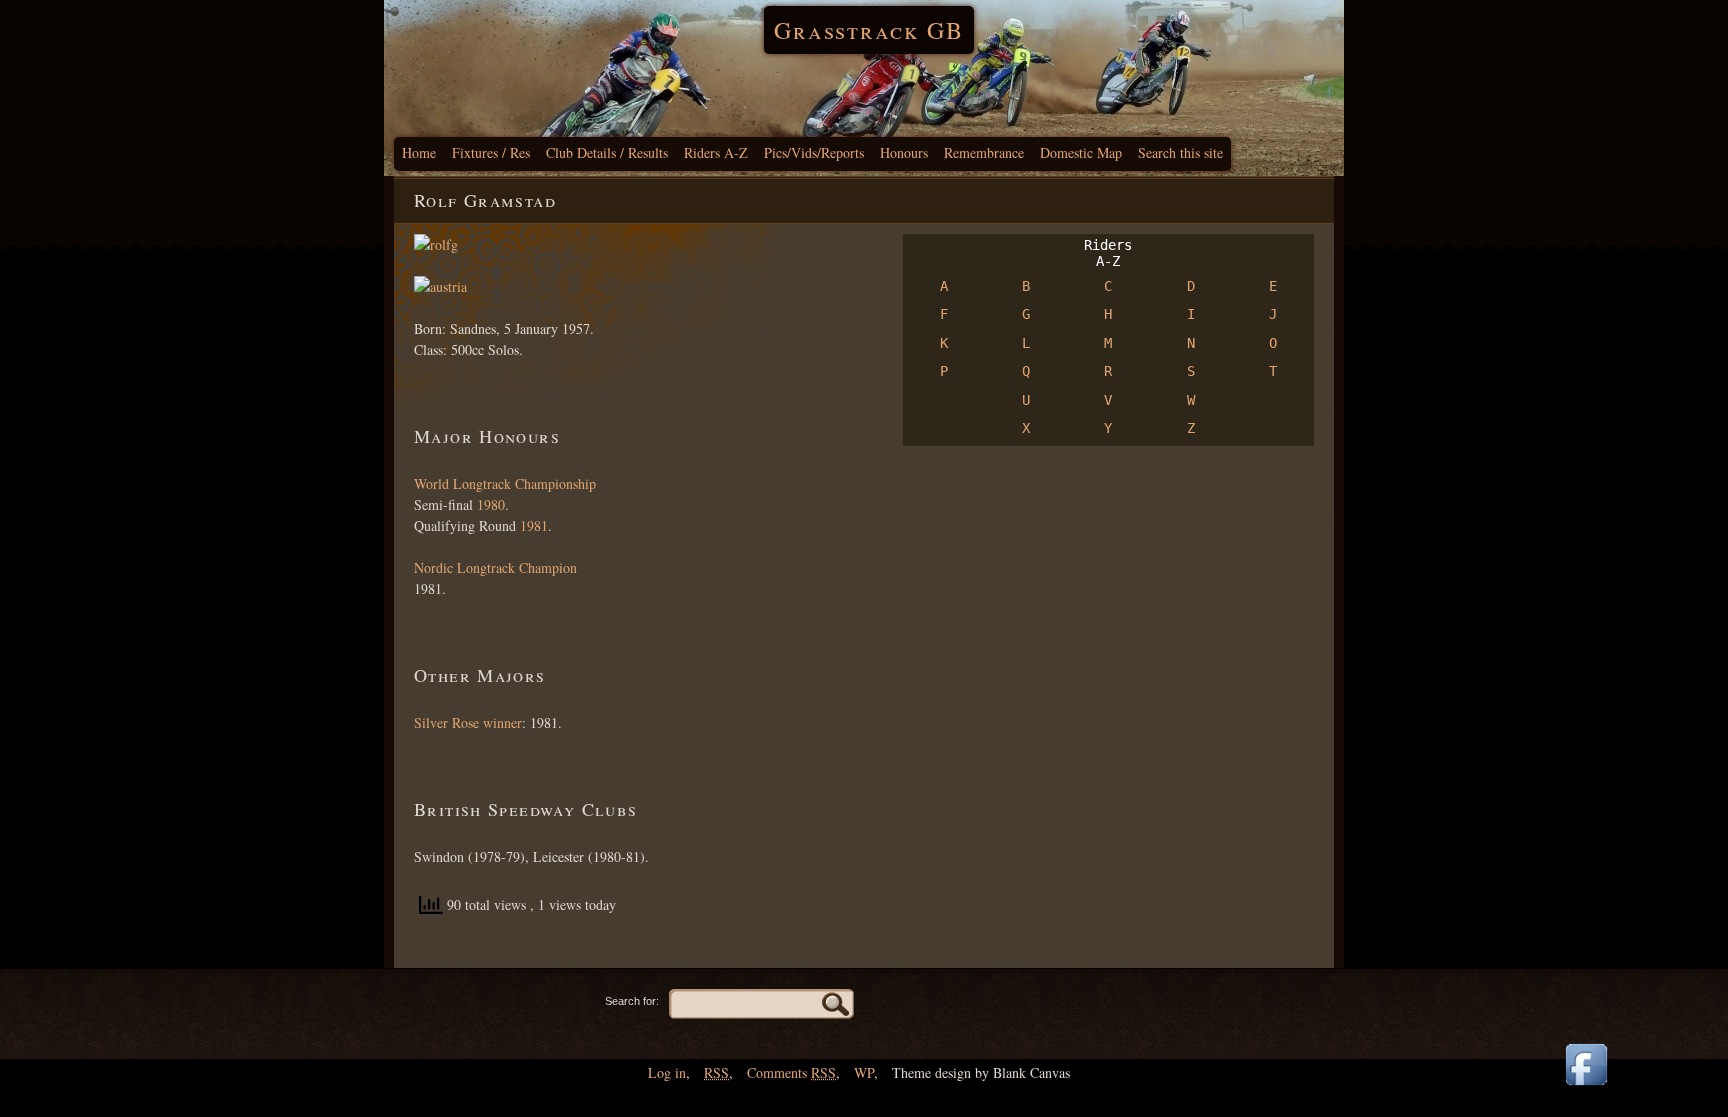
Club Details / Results (607, 152)
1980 (491, 504)
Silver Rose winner (468, 722)
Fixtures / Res (491, 152)
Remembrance (984, 152)
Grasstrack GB (869, 30)
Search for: (632, 1001)
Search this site (1180, 152)
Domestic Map (1081, 152)
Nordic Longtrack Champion (495, 567)
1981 (534, 525)
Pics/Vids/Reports (814, 152)
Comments (791, 1072)
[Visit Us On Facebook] (1586, 1086)
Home (419, 152)
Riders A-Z (716, 152)
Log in (667, 1072)
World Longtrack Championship (505, 483)
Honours (904, 152)
